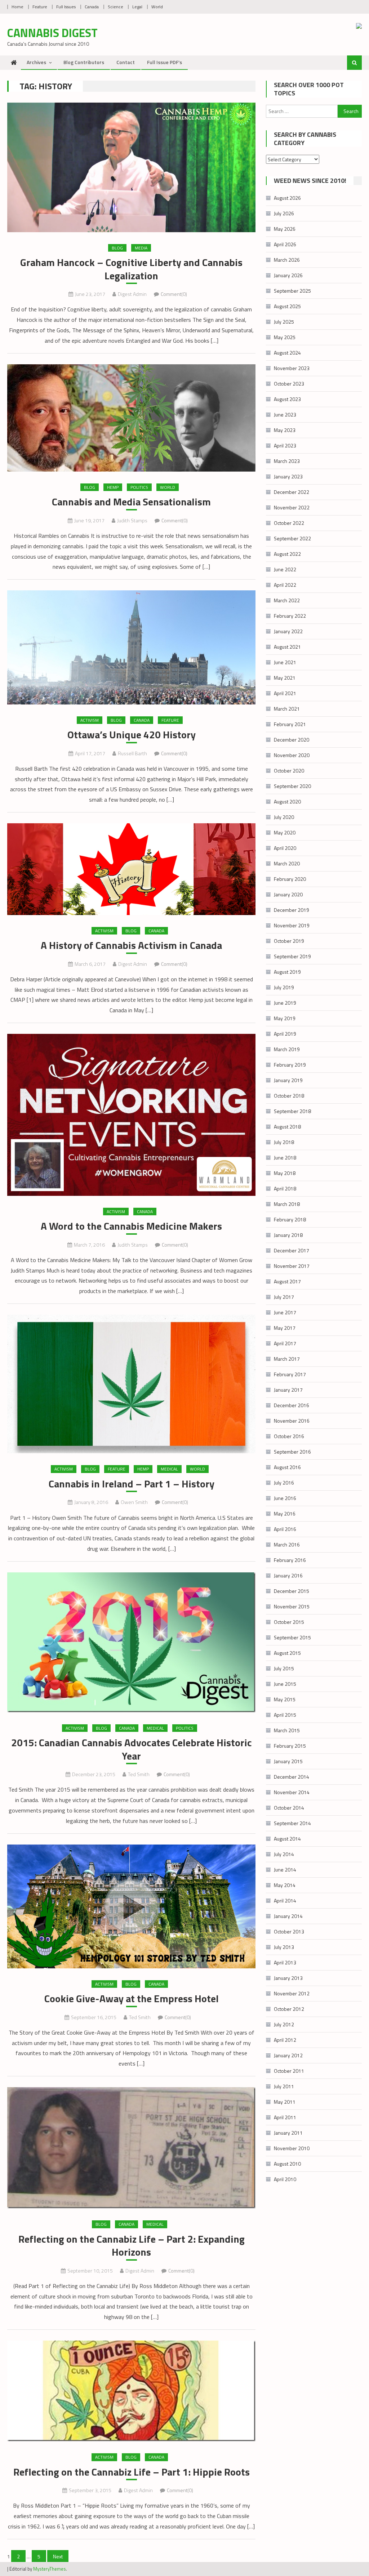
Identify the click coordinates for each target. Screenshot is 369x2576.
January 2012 (288, 2055)
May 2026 (285, 229)
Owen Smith (134, 1502)
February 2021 (290, 724)
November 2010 (292, 2148)
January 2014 (288, 1916)
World (157, 7)
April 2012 (285, 2040)
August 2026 (287, 198)
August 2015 (287, 1653)
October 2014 (289, 1808)
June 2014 (285, 1870)
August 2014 (287, 1839)
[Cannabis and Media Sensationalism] (131, 418)
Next (58, 2556)
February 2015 (290, 1746)
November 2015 (292, 1606)
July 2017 (284, 1297)
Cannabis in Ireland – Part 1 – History (132, 1484)
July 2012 (284, 2024)
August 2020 (287, 801)
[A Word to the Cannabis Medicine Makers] (131, 1115)
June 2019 (285, 1003)
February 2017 (290, 1374)
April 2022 (285, 585)
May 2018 (285, 1173)
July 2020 (284, 817)
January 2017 (288, 1390)
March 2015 (287, 1730)
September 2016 (292, 1452)
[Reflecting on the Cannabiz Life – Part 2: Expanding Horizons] (131, 2148)
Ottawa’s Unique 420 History (132, 735)
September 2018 (292, 1111)
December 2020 (292, 740)
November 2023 (292, 368)
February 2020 (290, 879)
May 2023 (285, 430)
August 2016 (287, 1467)
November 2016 (292, 1421)
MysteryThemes (50, 2569)
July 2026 (284, 213)
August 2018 (287, 1127)
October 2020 (289, 771)
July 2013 (284, 1947)
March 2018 (287, 1204)
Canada (92, 7)
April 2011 (285, 2117)
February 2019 (290, 1065)
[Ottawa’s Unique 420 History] (131, 647)
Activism (90, 720)
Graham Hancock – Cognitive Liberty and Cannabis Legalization (131, 269)
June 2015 (285, 1684)
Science (115, 7)
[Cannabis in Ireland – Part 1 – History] (131, 1384)
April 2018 (285, 1188)
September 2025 (292, 291)
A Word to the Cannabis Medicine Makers (131, 1226)
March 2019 (287, 1049)
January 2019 (288, 1080)
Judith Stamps (132, 520)
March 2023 (287, 461)
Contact (126, 62)
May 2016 (285, 1514)
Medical (169, 1469)
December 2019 (292, 910)
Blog (117, 248)
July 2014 (284, 1854)
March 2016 (287, 1544)
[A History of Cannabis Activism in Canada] (131, 869)
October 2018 (289, 1096)
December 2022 (292, 492)
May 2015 (285, 1699)
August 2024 (287, 353)
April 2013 (285, 1962)
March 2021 (287, 709)
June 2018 (285, 1158)
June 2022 (285, 569)
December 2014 (292, 1777)
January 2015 (288, 1761)
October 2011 (289, 2071)
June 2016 (285, 1498)
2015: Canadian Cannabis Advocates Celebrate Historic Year (132, 1749)
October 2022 (289, 523)
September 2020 (292, 786)
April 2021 (285, 693)
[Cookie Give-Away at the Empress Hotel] (131, 1906)
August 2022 (287, 554)
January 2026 (288, 275)
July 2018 (284, 1142)
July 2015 (284, 1668)
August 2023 (287, 399)
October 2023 (289, 384)
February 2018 (290, 1219)
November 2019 (292, 925)
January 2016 (288, 1575)
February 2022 (290, 616)
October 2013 (289, 1931)
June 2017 (285, 1312)
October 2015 (289, 1622)
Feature (40, 7)
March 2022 (287, 600)
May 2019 (285, 1018)
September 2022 (292, 538)
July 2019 (284, 987)
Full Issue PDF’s (165, 62)
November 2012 (292, 1993)
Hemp (113, 487)
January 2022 (288, 631)
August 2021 (287, 647)
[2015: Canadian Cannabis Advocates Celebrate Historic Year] (131, 1642)
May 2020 (285, 832)
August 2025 (287, 306)
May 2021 (285, 678)
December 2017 (292, 1250)
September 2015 (292, 1637)
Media (141, 248)
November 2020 (292, 755)
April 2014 (285, 1901)
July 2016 (284, 1483)
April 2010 (285, 2179)
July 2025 (284, 322)
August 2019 (287, 972)
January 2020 (288, 894)
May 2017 (285, 1328)
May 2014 (285, 1885)
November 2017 (292, 1266)
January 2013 (288, 1978)
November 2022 (292, 507)
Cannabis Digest (52, 33)
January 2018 (288, 1235)
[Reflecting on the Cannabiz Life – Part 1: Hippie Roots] (131, 2391)
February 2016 (290, 1560)
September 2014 (292, 1823)
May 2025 (285, 337)
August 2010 (287, 2164)
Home (17, 7)
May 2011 (285, 2102)
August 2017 (287, 1281)
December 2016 (292, 1405)
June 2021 (285, 662)
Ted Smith (139, 1774)
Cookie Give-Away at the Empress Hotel (132, 1999)
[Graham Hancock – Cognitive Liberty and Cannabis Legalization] (131, 167)
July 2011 (284, 2086)
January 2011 (288, 2133)
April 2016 (285, 1529)
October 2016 (289, 1436)
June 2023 (285, 415)
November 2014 (292, 1792)
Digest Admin (132, 294)
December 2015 (292, 1591)
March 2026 (287, 260)
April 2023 (285, 445)
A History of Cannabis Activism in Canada (131, 945)
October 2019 (289, 941)
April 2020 (285, 848)
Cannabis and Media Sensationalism (131, 502)
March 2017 (287, 1359)
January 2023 (288, 476)
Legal (137, 7)
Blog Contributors (84, 62)
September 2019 (292, 956)
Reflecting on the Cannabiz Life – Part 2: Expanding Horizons (132, 2246)
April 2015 (285, 1715)
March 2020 (287, 863)
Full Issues (66, 7)
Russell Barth (132, 753)
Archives (36, 62)
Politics (139, 487)
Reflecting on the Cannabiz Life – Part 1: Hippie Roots (132, 2472)
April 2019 (285, 1034)
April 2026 (285, 244)
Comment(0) (174, 294)
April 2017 (285, 1343)
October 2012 (289, 2009)
